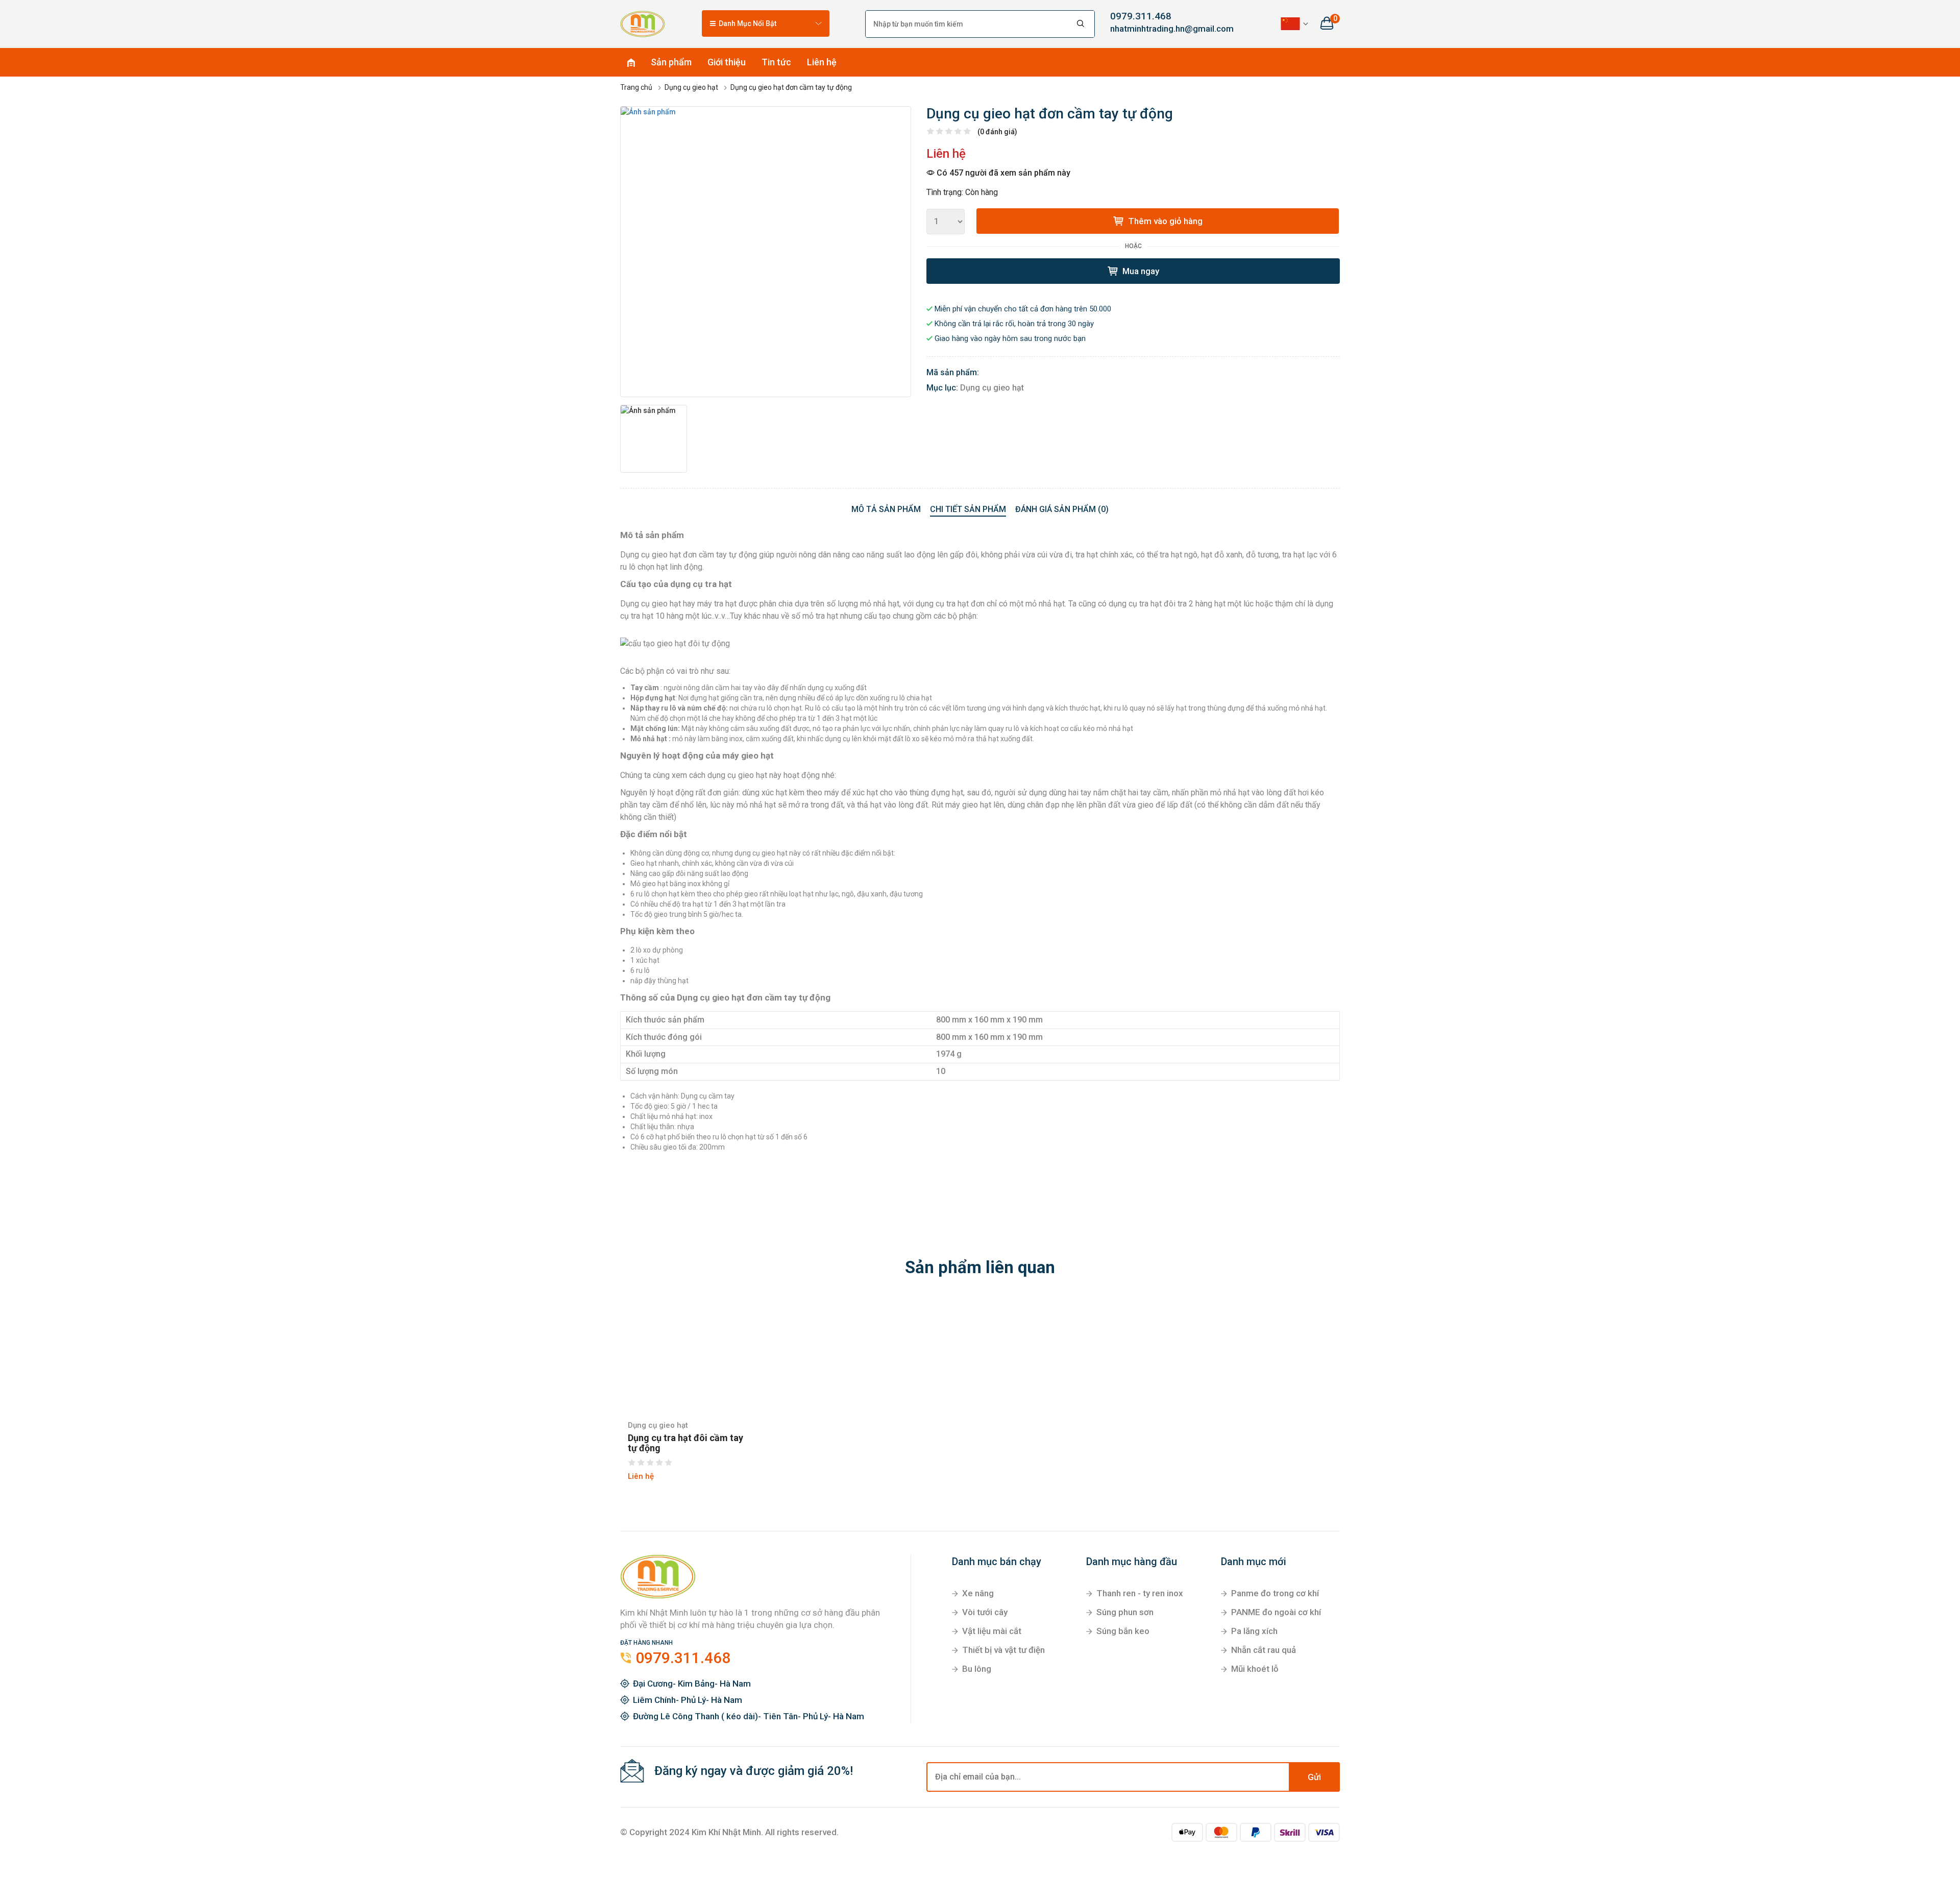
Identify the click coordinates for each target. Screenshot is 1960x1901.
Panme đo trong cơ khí (1275, 1593)
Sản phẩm (671, 62)
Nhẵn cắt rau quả (1264, 1650)
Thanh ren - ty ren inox (1140, 1593)
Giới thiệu (727, 62)
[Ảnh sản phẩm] (766, 252)
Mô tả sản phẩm (886, 509)
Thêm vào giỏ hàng (1164, 221)
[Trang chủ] (643, 23)
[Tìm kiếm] (1081, 24)
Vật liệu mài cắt (992, 1631)
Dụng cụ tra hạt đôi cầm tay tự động (685, 1443)
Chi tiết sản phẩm (968, 509)
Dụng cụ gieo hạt (992, 388)
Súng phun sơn (1125, 1612)
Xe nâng (978, 1593)
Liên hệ (822, 62)
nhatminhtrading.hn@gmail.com (1164, 29)
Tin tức (776, 62)
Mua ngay (1140, 271)
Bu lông (977, 1669)
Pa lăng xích (1254, 1631)
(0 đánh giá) (997, 132)
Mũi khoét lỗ (1255, 1669)
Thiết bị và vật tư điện (1003, 1650)
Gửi (1314, 1777)
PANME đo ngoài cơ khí (1276, 1612)
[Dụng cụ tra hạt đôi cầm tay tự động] (688, 1355)
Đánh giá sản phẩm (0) (1062, 509)
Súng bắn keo (1123, 1631)
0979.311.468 (1141, 16)
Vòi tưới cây (985, 1612)
